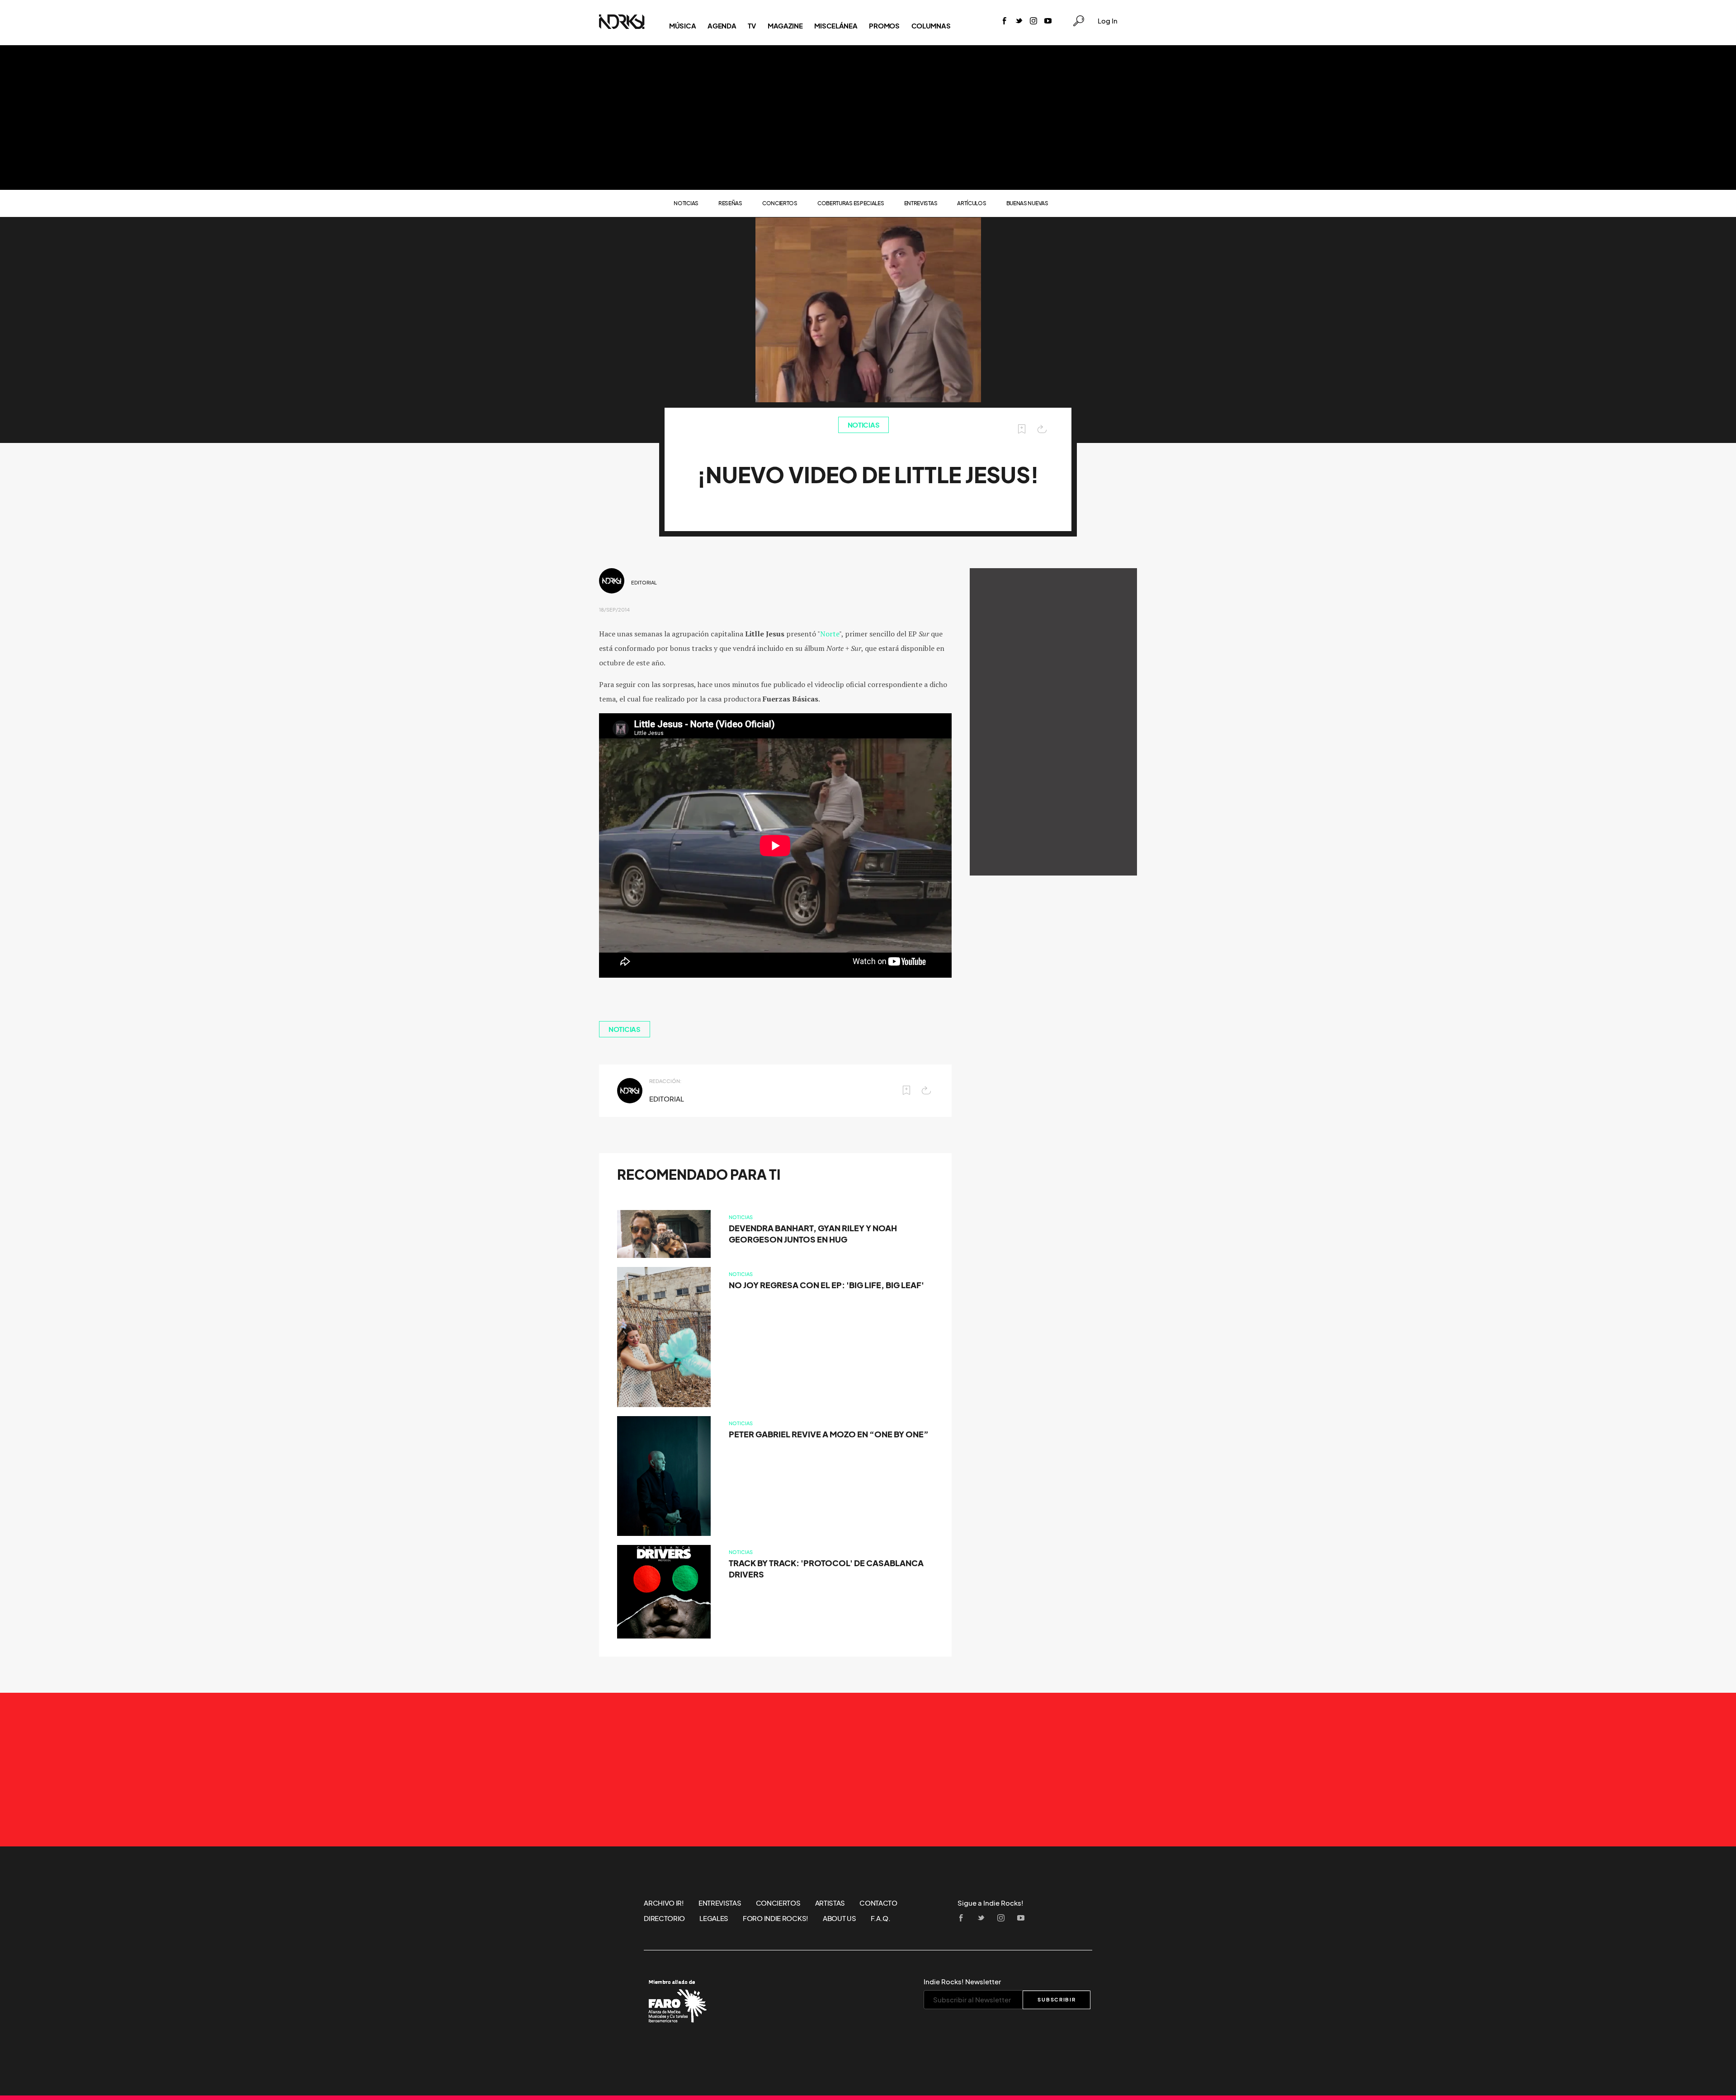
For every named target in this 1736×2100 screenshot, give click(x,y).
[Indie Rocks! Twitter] (1019, 21)
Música (682, 26)
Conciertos (780, 203)
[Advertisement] (868, 118)
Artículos (972, 203)
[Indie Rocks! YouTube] (1048, 21)
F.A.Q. (881, 1918)
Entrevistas (921, 203)
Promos (884, 26)
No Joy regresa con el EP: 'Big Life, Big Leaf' (826, 1285)
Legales (714, 1918)
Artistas (830, 1903)
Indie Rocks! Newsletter (962, 1982)
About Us (840, 1918)
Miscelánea (836, 26)
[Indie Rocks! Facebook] (1005, 21)
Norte (830, 634)
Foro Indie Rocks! (776, 1918)
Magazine (785, 26)
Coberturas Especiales (851, 203)
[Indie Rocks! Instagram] (1033, 21)
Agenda (722, 26)
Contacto (878, 1903)
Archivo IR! (664, 1903)
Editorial (644, 583)
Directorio (664, 1918)
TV (752, 26)
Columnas (931, 26)
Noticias (686, 203)
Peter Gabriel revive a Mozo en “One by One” (829, 1434)
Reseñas (730, 203)
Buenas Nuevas (1027, 203)
